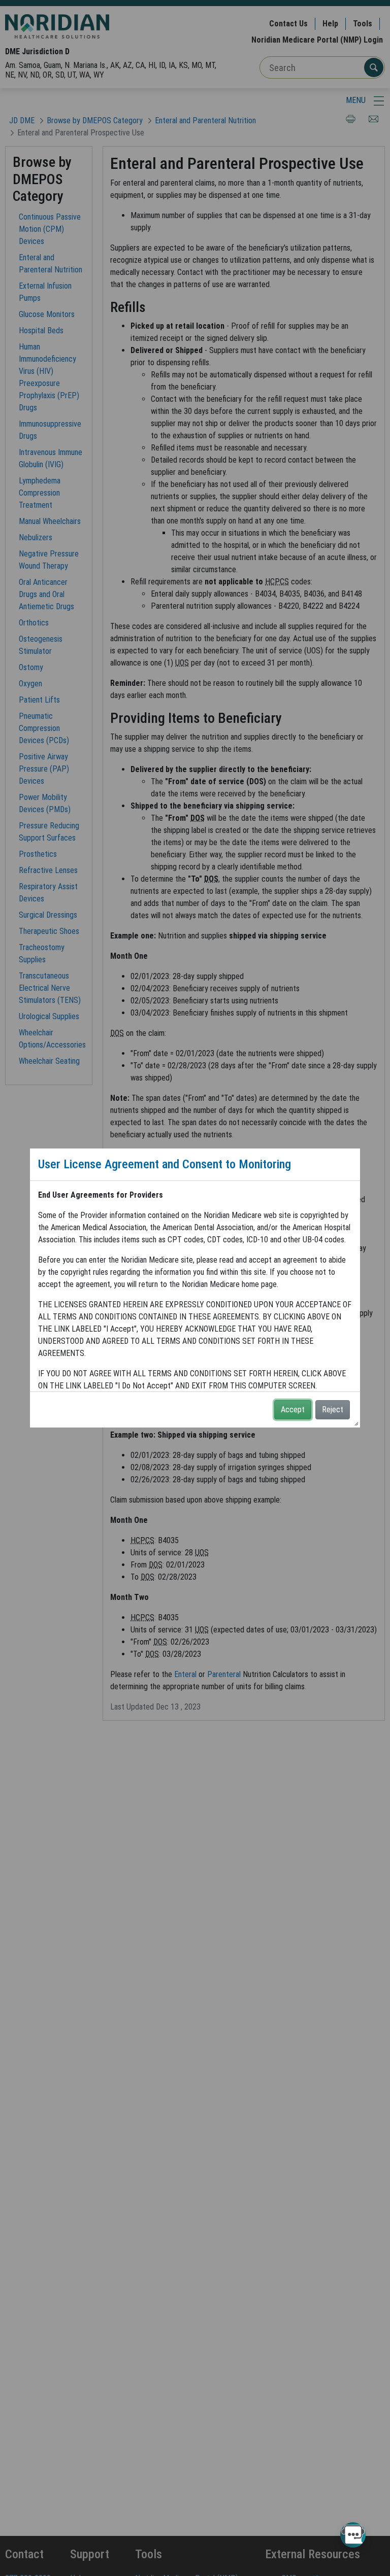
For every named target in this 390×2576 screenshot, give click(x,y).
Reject (333, 1409)
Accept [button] (293, 1409)
